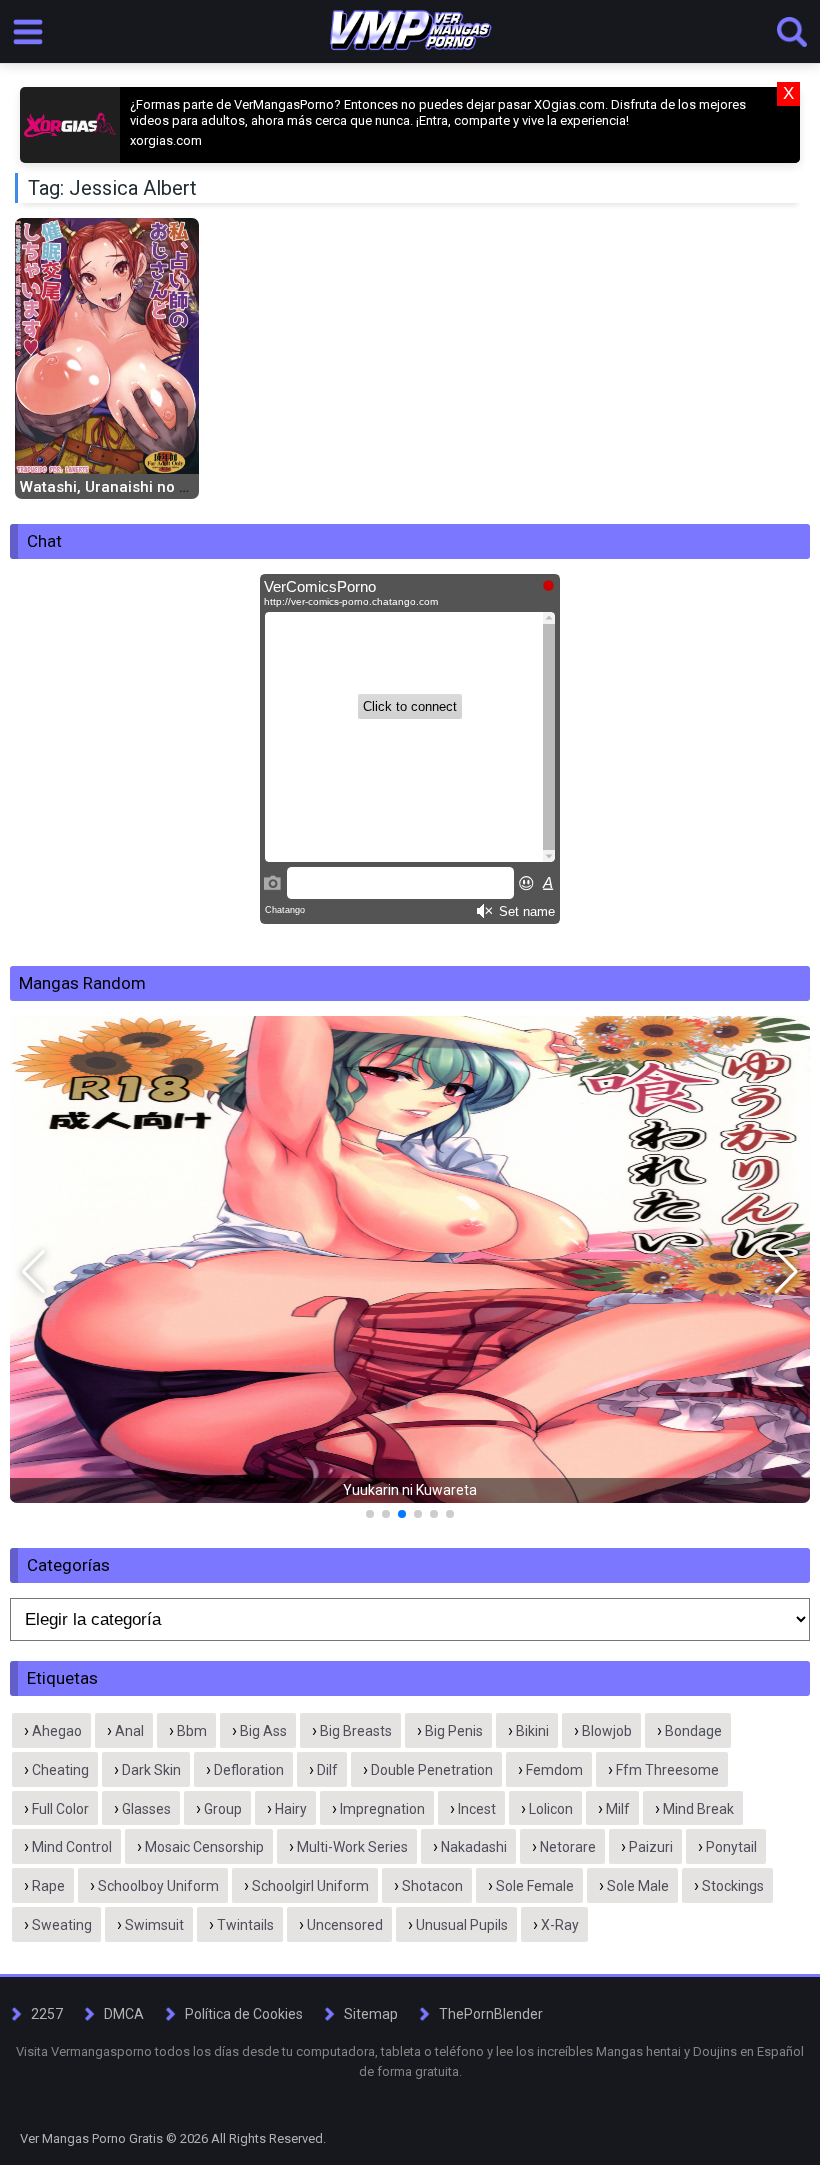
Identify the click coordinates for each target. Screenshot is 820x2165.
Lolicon (551, 1809)
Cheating (60, 1770)
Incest (477, 1809)
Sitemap (371, 2014)
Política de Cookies (244, 2014)
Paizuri (651, 1847)
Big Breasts (356, 1731)
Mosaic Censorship (204, 1847)
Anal (129, 1731)
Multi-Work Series (352, 1847)
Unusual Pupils (462, 1925)
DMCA (124, 2014)
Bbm (192, 1731)
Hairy (291, 1809)
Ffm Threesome (667, 1770)
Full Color (60, 1809)
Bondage (693, 1731)
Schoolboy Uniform (158, 1886)
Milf (618, 1809)
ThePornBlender (491, 2014)
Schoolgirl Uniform (310, 1886)
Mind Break (698, 1809)
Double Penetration (432, 1770)
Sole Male (638, 1886)
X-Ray (560, 1925)
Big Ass (263, 1731)
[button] (33, 1272)
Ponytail (731, 1847)
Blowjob (607, 1731)
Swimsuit (154, 1925)
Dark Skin (151, 1770)
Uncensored (345, 1925)
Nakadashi (474, 1847)
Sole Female (535, 1886)
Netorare (568, 1847)
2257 (47, 2014)
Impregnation (382, 1809)
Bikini (532, 1731)
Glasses (146, 1809)
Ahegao (57, 1731)
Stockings (733, 1886)
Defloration (249, 1770)
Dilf (327, 1770)
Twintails (245, 1925)
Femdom (554, 1770)
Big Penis (454, 1731)
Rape (48, 1886)
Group (223, 1809)
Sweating (62, 1925)
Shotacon (432, 1886)
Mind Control (72, 1847)
